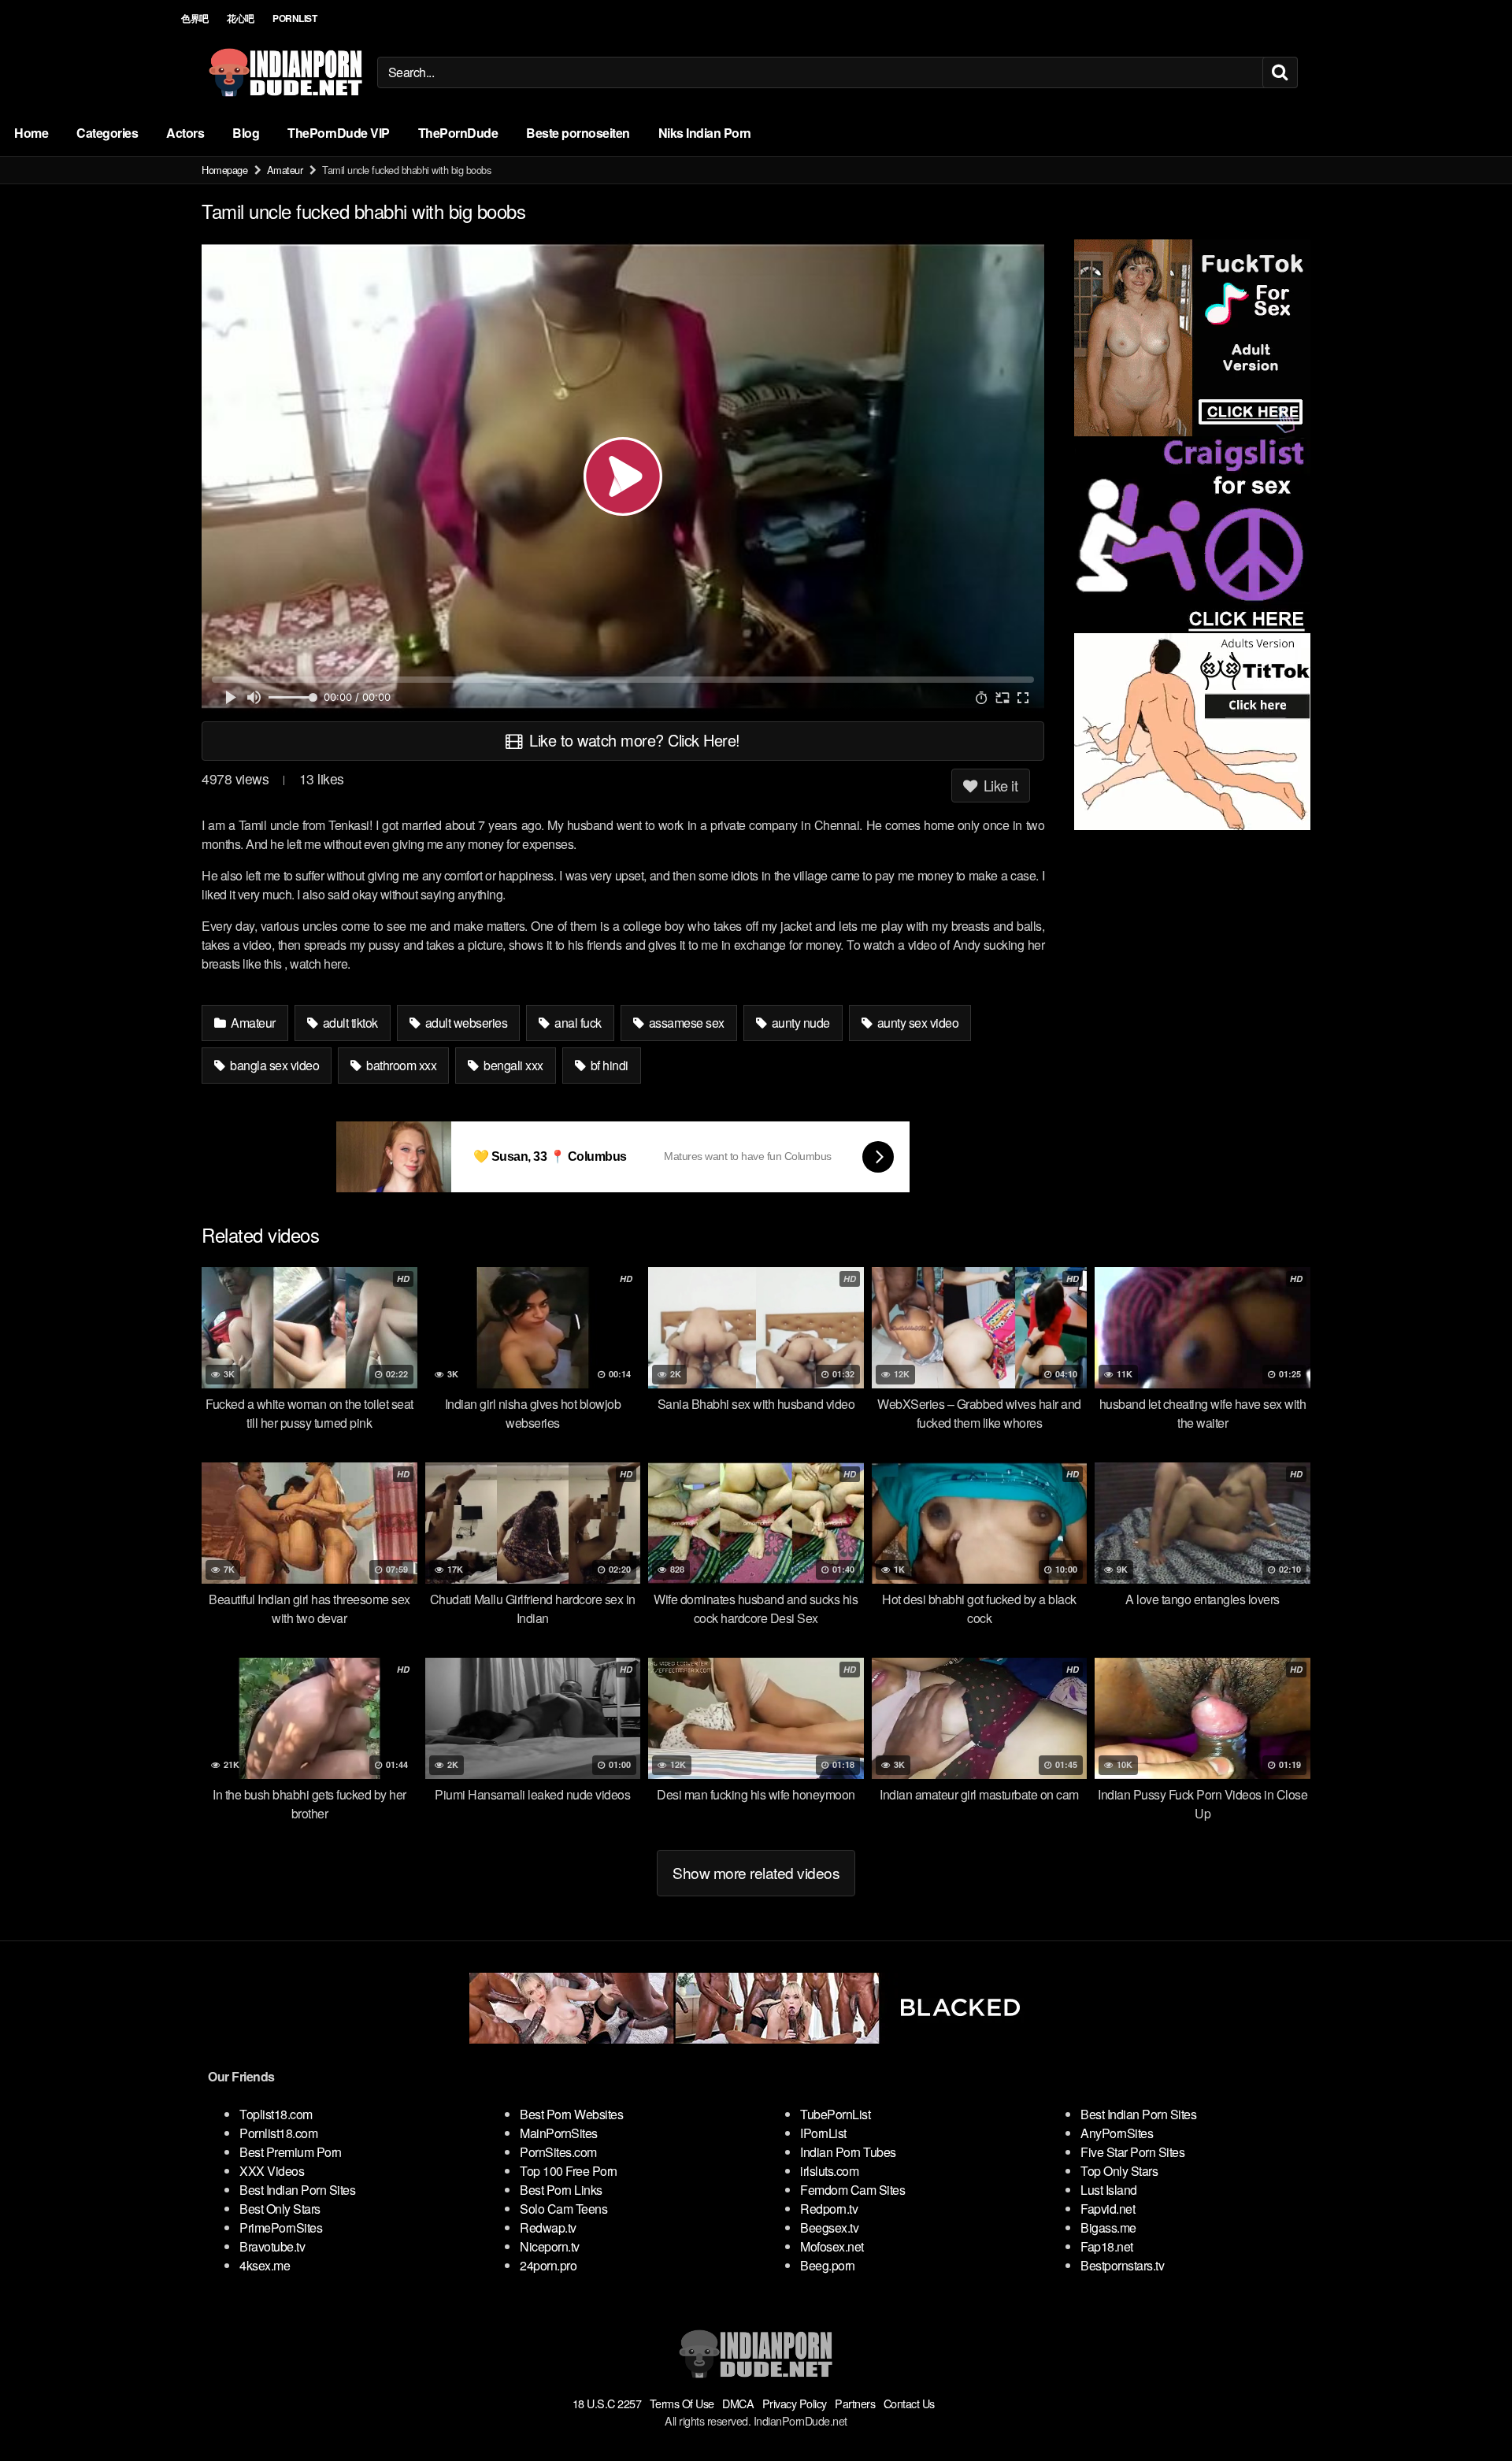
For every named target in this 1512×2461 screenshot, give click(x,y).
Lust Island (1109, 2190)
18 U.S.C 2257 (607, 2403)
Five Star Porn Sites (1132, 2152)
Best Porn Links (561, 2190)
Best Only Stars (280, 2209)
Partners (855, 2403)
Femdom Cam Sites (852, 2190)
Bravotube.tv (272, 2246)
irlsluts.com (829, 2171)
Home (31, 133)
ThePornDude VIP (339, 133)
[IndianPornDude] (286, 72)
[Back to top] (1469, 2411)
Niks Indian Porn (705, 133)
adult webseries (465, 1023)
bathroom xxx (400, 1065)
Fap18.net (1107, 2246)
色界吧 (195, 18)
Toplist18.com (276, 2114)
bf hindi (608, 1065)
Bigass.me (1108, 2228)
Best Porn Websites (571, 2114)
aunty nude (799, 1023)
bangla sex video (274, 1065)
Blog (246, 133)
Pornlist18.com (278, 2133)
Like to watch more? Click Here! (633, 740)
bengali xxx (512, 1065)
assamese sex (685, 1023)
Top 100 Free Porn (569, 2171)
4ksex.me (265, 2265)
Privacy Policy (795, 2403)
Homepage (224, 170)
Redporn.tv (829, 2209)
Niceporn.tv (550, 2246)
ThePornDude (458, 133)
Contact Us (909, 2403)
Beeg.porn (828, 2265)
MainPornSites (559, 2133)
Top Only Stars (1119, 2171)
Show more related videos (756, 1872)
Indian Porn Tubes (848, 2152)
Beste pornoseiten (578, 133)
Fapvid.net (1108, 2209)
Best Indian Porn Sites (297, 2190)
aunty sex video (916, 1023)
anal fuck (577, 1023)
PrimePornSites (281, 2228)
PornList (295, 18)
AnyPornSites (1117, 2133)
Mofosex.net (832, 2246)
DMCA (738, 2403)
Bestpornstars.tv (1122, 2265)
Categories (107, 133)
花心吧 (241, 18)
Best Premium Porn (291, 2152)
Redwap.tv (548, 2228)
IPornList (823, 2133)
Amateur (285, 170)
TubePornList (835, 2114)
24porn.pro (548, 2265)
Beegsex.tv (829, 2228)
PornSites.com (558, 2152)
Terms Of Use (682, 2403)
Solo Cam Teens (563, 2209)
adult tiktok (349, 1023)
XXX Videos (272, 2171)
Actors (185, 133)
